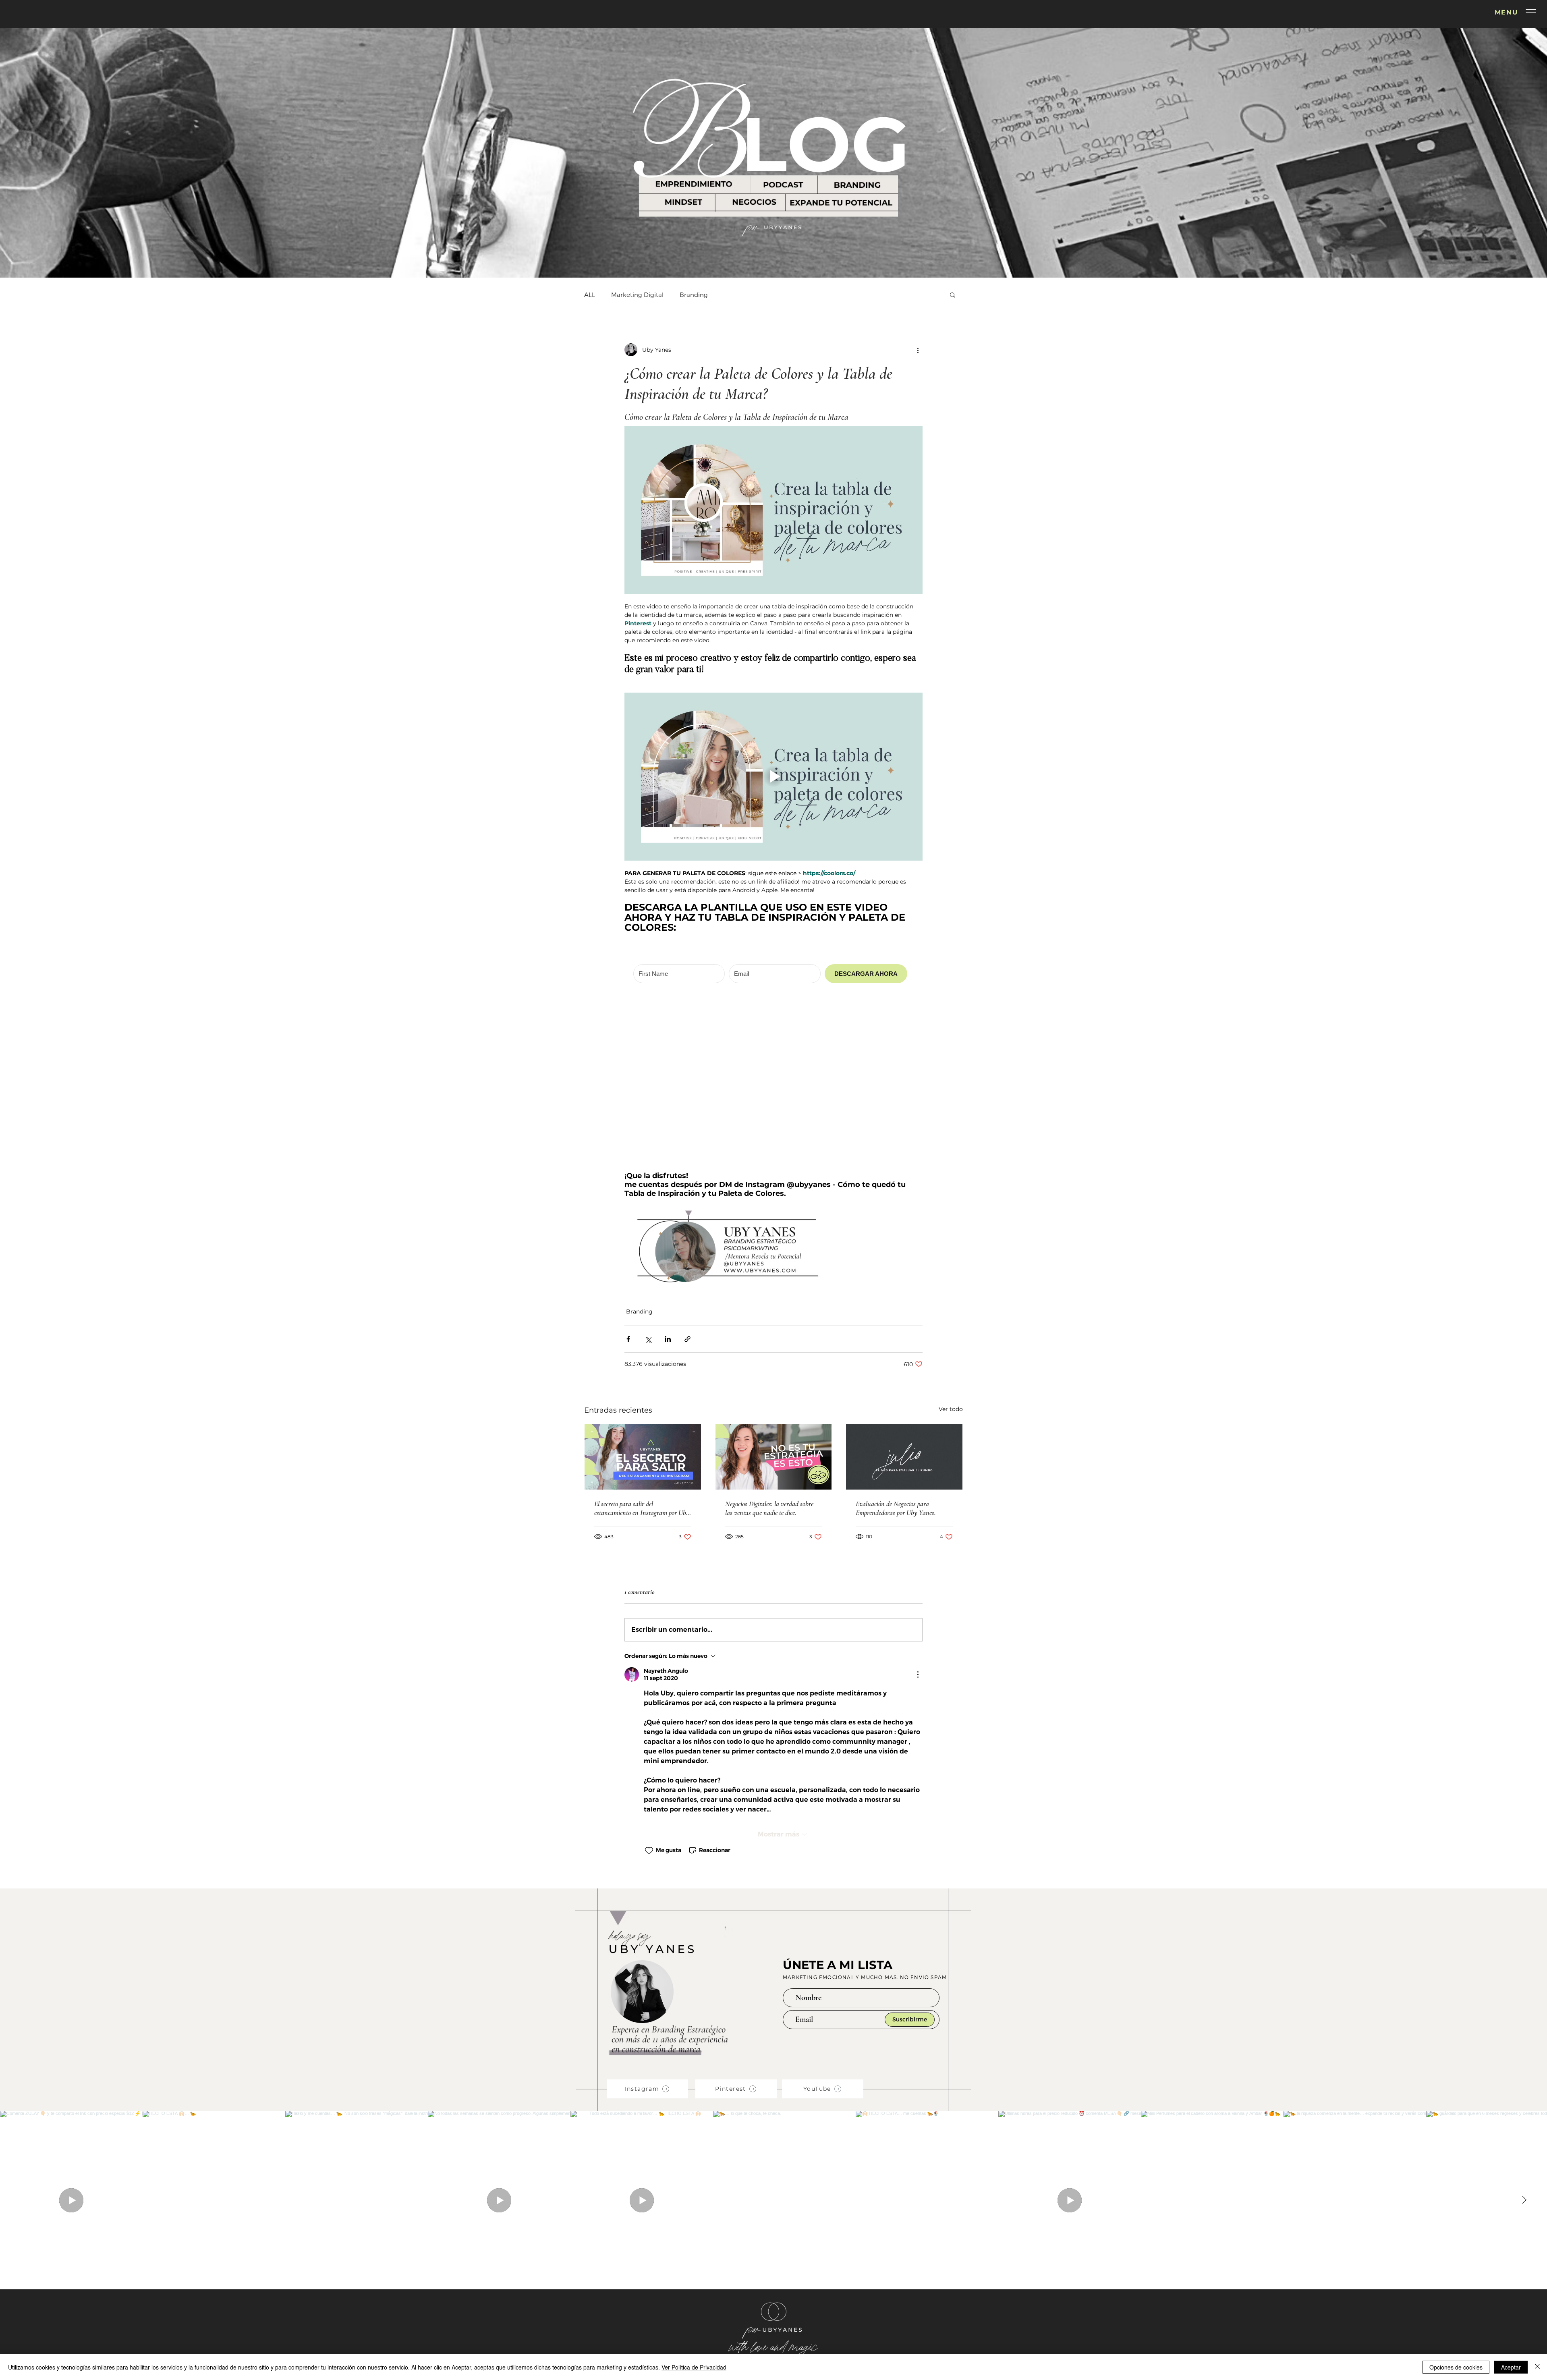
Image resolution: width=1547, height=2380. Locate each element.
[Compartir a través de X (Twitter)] (648, 1169)
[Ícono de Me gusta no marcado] (649, 1681)
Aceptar (1511, 2367)
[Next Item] (1524, 2030)
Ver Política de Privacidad (694, 2367)
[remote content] (773, 967)
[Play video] (773, 776)
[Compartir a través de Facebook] (628, 1169)
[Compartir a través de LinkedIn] (668, 1169)
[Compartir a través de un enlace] (687, 1169)
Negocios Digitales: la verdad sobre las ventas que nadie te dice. (769, 1338)
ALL (590, 295)
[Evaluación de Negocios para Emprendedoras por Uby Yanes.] (904, 1287)
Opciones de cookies (1456, 2367)
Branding (694, 295)
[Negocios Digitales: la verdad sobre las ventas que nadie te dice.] (774, 1287)
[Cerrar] (1537, 2367)
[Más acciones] (918, 350)
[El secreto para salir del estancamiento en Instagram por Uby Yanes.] (643, 1287)
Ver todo (951, 1239)
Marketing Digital (637, 295)
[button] (1531, 11)
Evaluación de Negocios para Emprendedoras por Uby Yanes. (896, 1338)
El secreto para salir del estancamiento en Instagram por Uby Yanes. (642, 1338)
